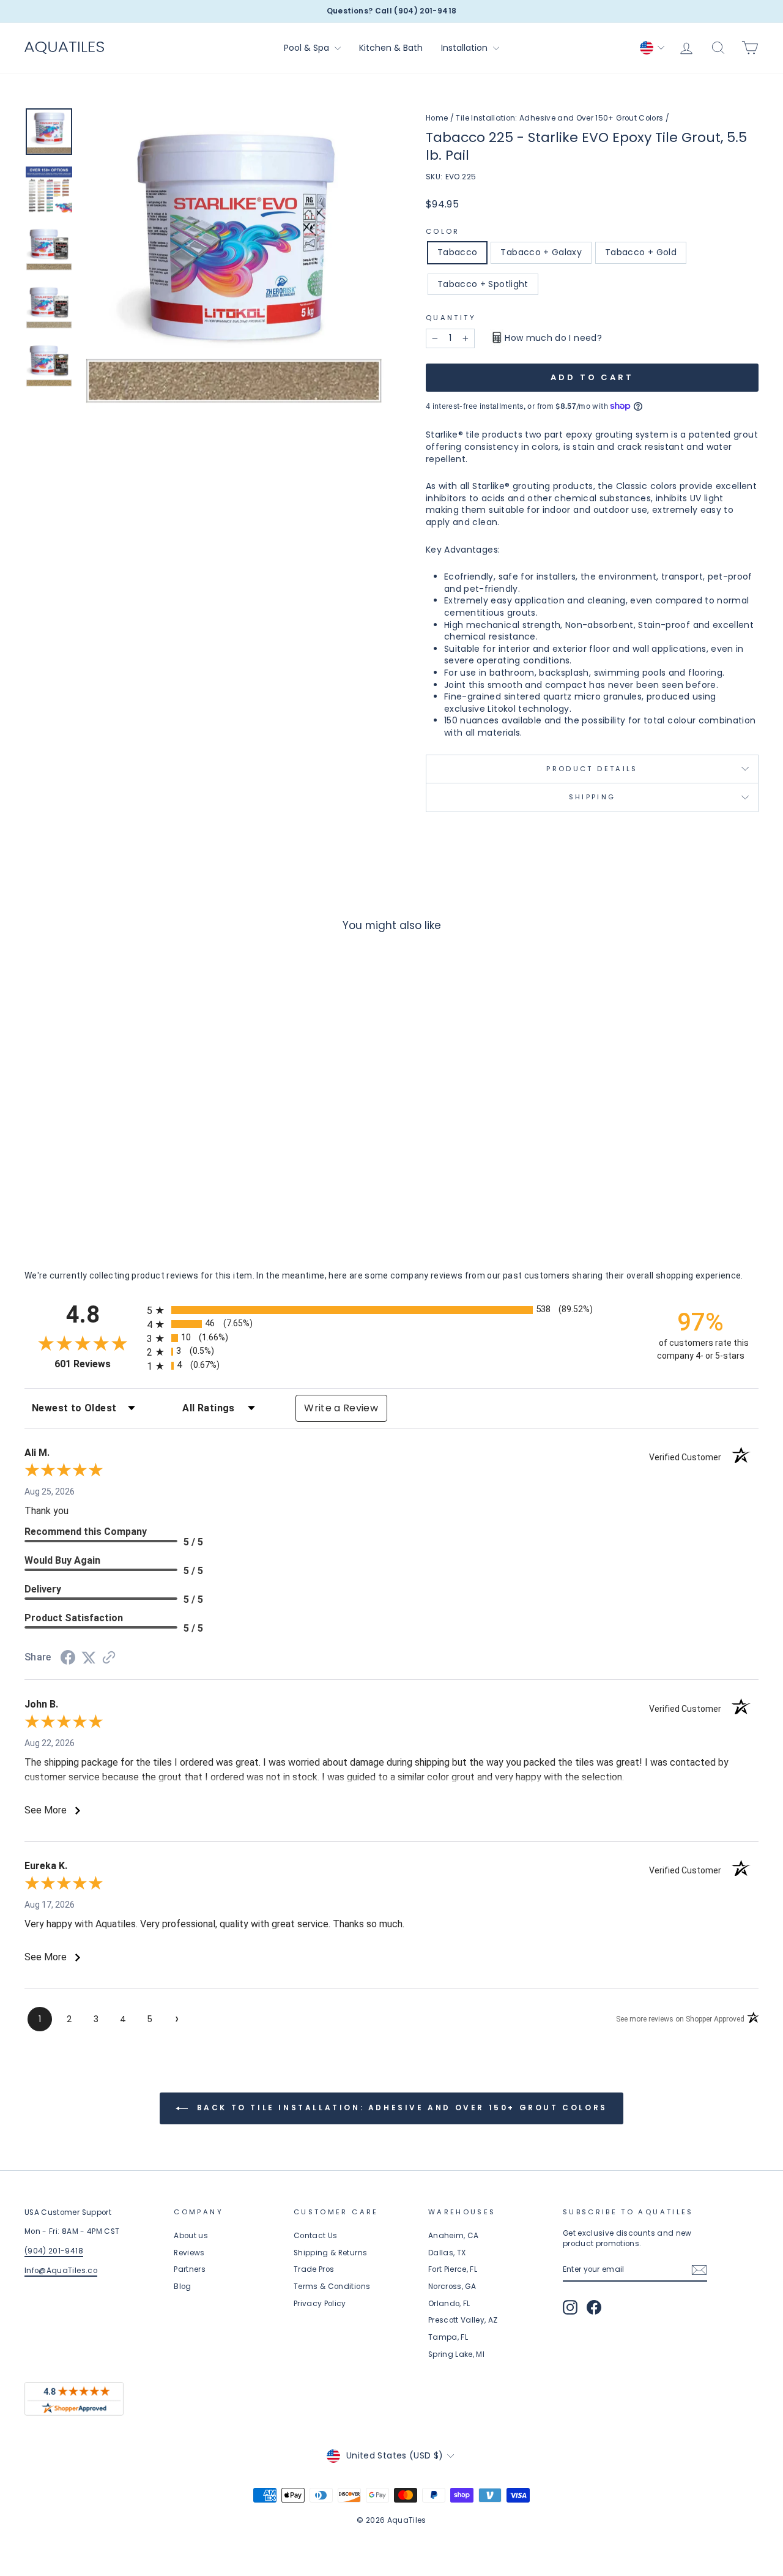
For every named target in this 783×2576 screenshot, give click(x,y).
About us (191, 2236)
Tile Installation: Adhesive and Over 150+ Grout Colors (559, 118)
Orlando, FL (449, 2304)
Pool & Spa (308, 48)
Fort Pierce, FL (453, 2269)
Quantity (451, 318)
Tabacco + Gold (641, 252)
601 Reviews (98, 1364)
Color (443, 232)
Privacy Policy (320, 2304)
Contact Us (316, 2236)
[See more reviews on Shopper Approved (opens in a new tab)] (109, 1659)
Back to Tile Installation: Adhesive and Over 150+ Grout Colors (400, 2107)
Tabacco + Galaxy (541, 252)
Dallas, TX (447, 2253)
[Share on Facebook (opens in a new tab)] (68, 1659)
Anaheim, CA (454, 2236)
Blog (182, 2287)
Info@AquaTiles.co (61, 2271)
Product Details (592, 769)
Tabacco (457, 252)
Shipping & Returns (330, 2253)
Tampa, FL (448, 2337)
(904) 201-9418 (54, 2251)
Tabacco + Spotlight (483, 284)
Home (437, 118)
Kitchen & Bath (391, 48)
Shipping (592, 797)
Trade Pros (314, 2269)
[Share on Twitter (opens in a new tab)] (89, 1658)
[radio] (391, 1310)
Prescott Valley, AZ (463, 2320)
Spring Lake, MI (456, 2354)
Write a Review (341, 1408)
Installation (466, 48)
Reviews (189, 2253)
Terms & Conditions (332, 2287)
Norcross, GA (452, 2287)
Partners (190, 2269)
